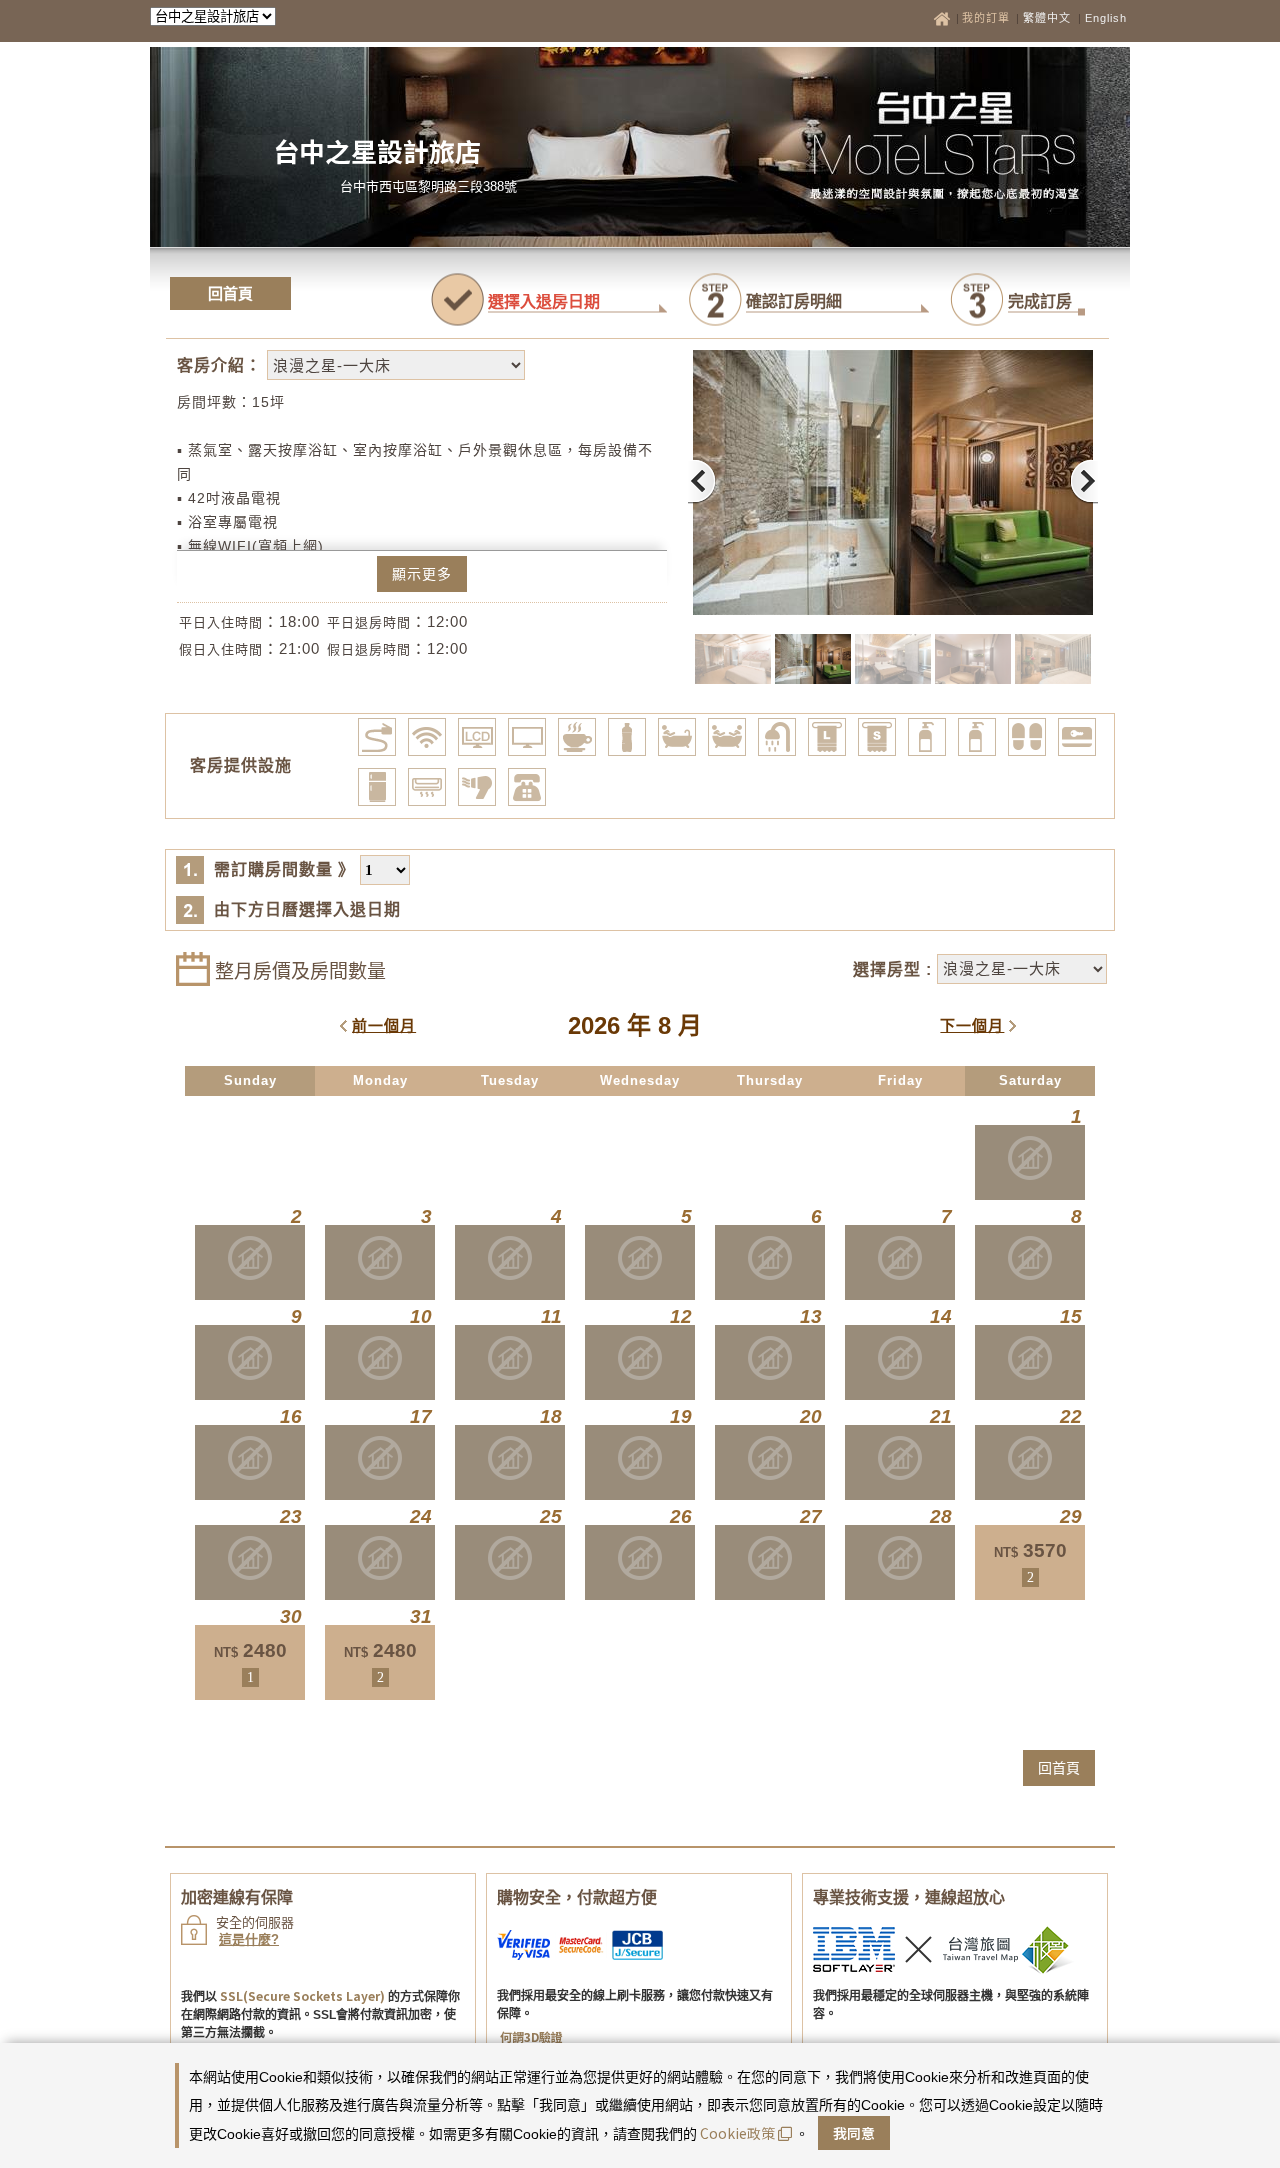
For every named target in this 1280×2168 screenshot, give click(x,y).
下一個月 (972, 1025)
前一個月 (384, 1025)
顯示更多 (422, 574)
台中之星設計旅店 (377, 150)
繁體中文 (1047, 18)
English (1106, 18)
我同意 (854, 2133)
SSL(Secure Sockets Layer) (302, 1995)
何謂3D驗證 (531, 2036)
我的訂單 (988, 18)
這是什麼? (249, 1939)
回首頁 (230, 293)
